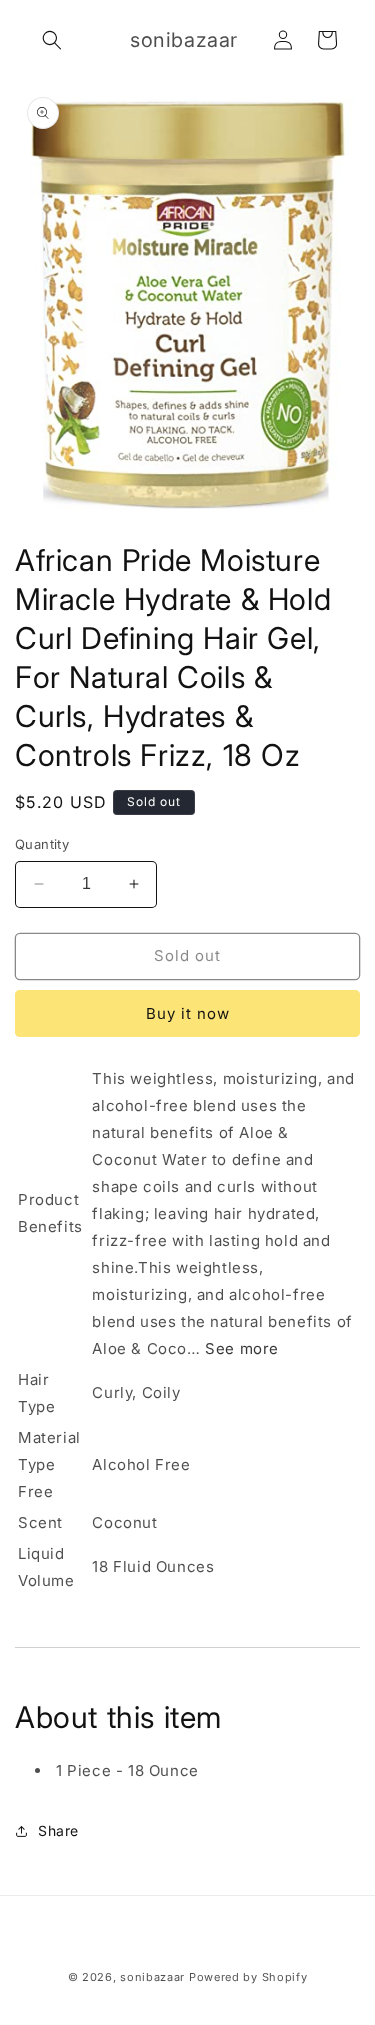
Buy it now (188, 1013)
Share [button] (58, 1830)
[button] (52, 40)
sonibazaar (152, 1977)
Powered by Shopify (248, 1977)
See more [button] (242, 1348)
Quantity (42, 844)
